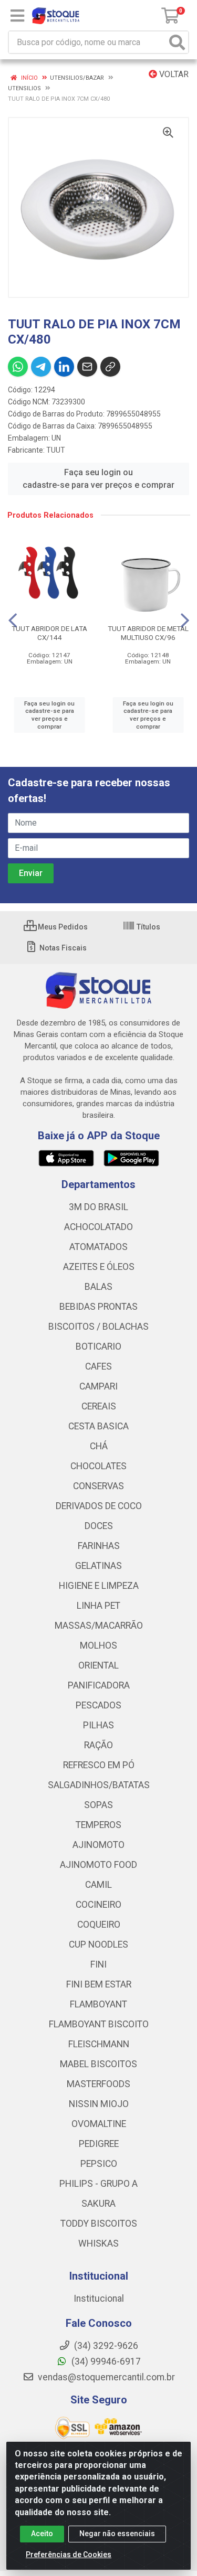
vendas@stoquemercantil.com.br (105, 2377)
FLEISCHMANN (99, 2044)
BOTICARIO (98, 1346)
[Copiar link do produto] (110, 367)
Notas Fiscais (62, 948)
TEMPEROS (98, 1825)
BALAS (98, 1287)
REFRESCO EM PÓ (99, 1765)
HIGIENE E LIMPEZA (99, 1586)
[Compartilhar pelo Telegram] (41, 367)
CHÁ (99, 1446)
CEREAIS (99, 1406)
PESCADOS (98, 1705)
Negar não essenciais (117, 2534)
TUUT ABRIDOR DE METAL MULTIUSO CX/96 (148, 633)
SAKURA (98, 2204)
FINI (98, 1964)
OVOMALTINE (99, 2124)
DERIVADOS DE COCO (99, 1506)
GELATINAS (98, 1566)
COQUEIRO (99, 1925)
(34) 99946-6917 (105, 2361)
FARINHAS (99, 1546)
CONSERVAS (98, 1486)
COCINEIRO (98, 1905)
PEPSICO (99, 2164)
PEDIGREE (99, 2144)
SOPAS (98, 1805)
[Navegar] (13, 621)
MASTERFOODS (98, 2084)
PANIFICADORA (99, 1685)
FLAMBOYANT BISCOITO (99, 2024)
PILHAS (98, 1725)
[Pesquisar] (177, 42)
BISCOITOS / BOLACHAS (98, 1327)
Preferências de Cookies (69, 2554)
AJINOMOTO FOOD (98, 1865)
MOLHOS (98, 1645)
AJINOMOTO (98, 1845)
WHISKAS (98, 2243)
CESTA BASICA (98, 1426)
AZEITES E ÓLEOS (99, 1267)
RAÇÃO (98, 1745)
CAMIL (98, 1885)
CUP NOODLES (98, 1944)
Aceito (42, 2534)
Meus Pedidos (62, 927)
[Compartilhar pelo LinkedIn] (64, 367)
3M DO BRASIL (98, 1207)
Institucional (99, 2299)
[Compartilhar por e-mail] (87, 367)
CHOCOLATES (98, 1466)
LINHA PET (98, 1606)
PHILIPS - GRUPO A (98, 2184)
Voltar (173, 74)
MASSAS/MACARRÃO (99, 1626)
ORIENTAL (98, 1665)
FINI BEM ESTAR (99, 1984)
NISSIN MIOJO (99, 2104)
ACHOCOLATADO (98, 1227)
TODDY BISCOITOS (99, 2224)
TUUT (56, 450)
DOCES (99, 1526)
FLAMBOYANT (98, 2004)
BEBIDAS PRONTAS (98, 1307)
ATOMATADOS (98, 1247)
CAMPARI (98, 1386)
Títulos (148, 927)
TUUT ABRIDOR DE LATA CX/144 (49, 633)
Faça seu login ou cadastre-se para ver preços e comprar (98, 479)
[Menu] (17, 16)
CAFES (98, 1366)
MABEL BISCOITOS (98, 2064)
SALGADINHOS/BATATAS (99, 1785)
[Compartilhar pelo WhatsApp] (18, 367)
